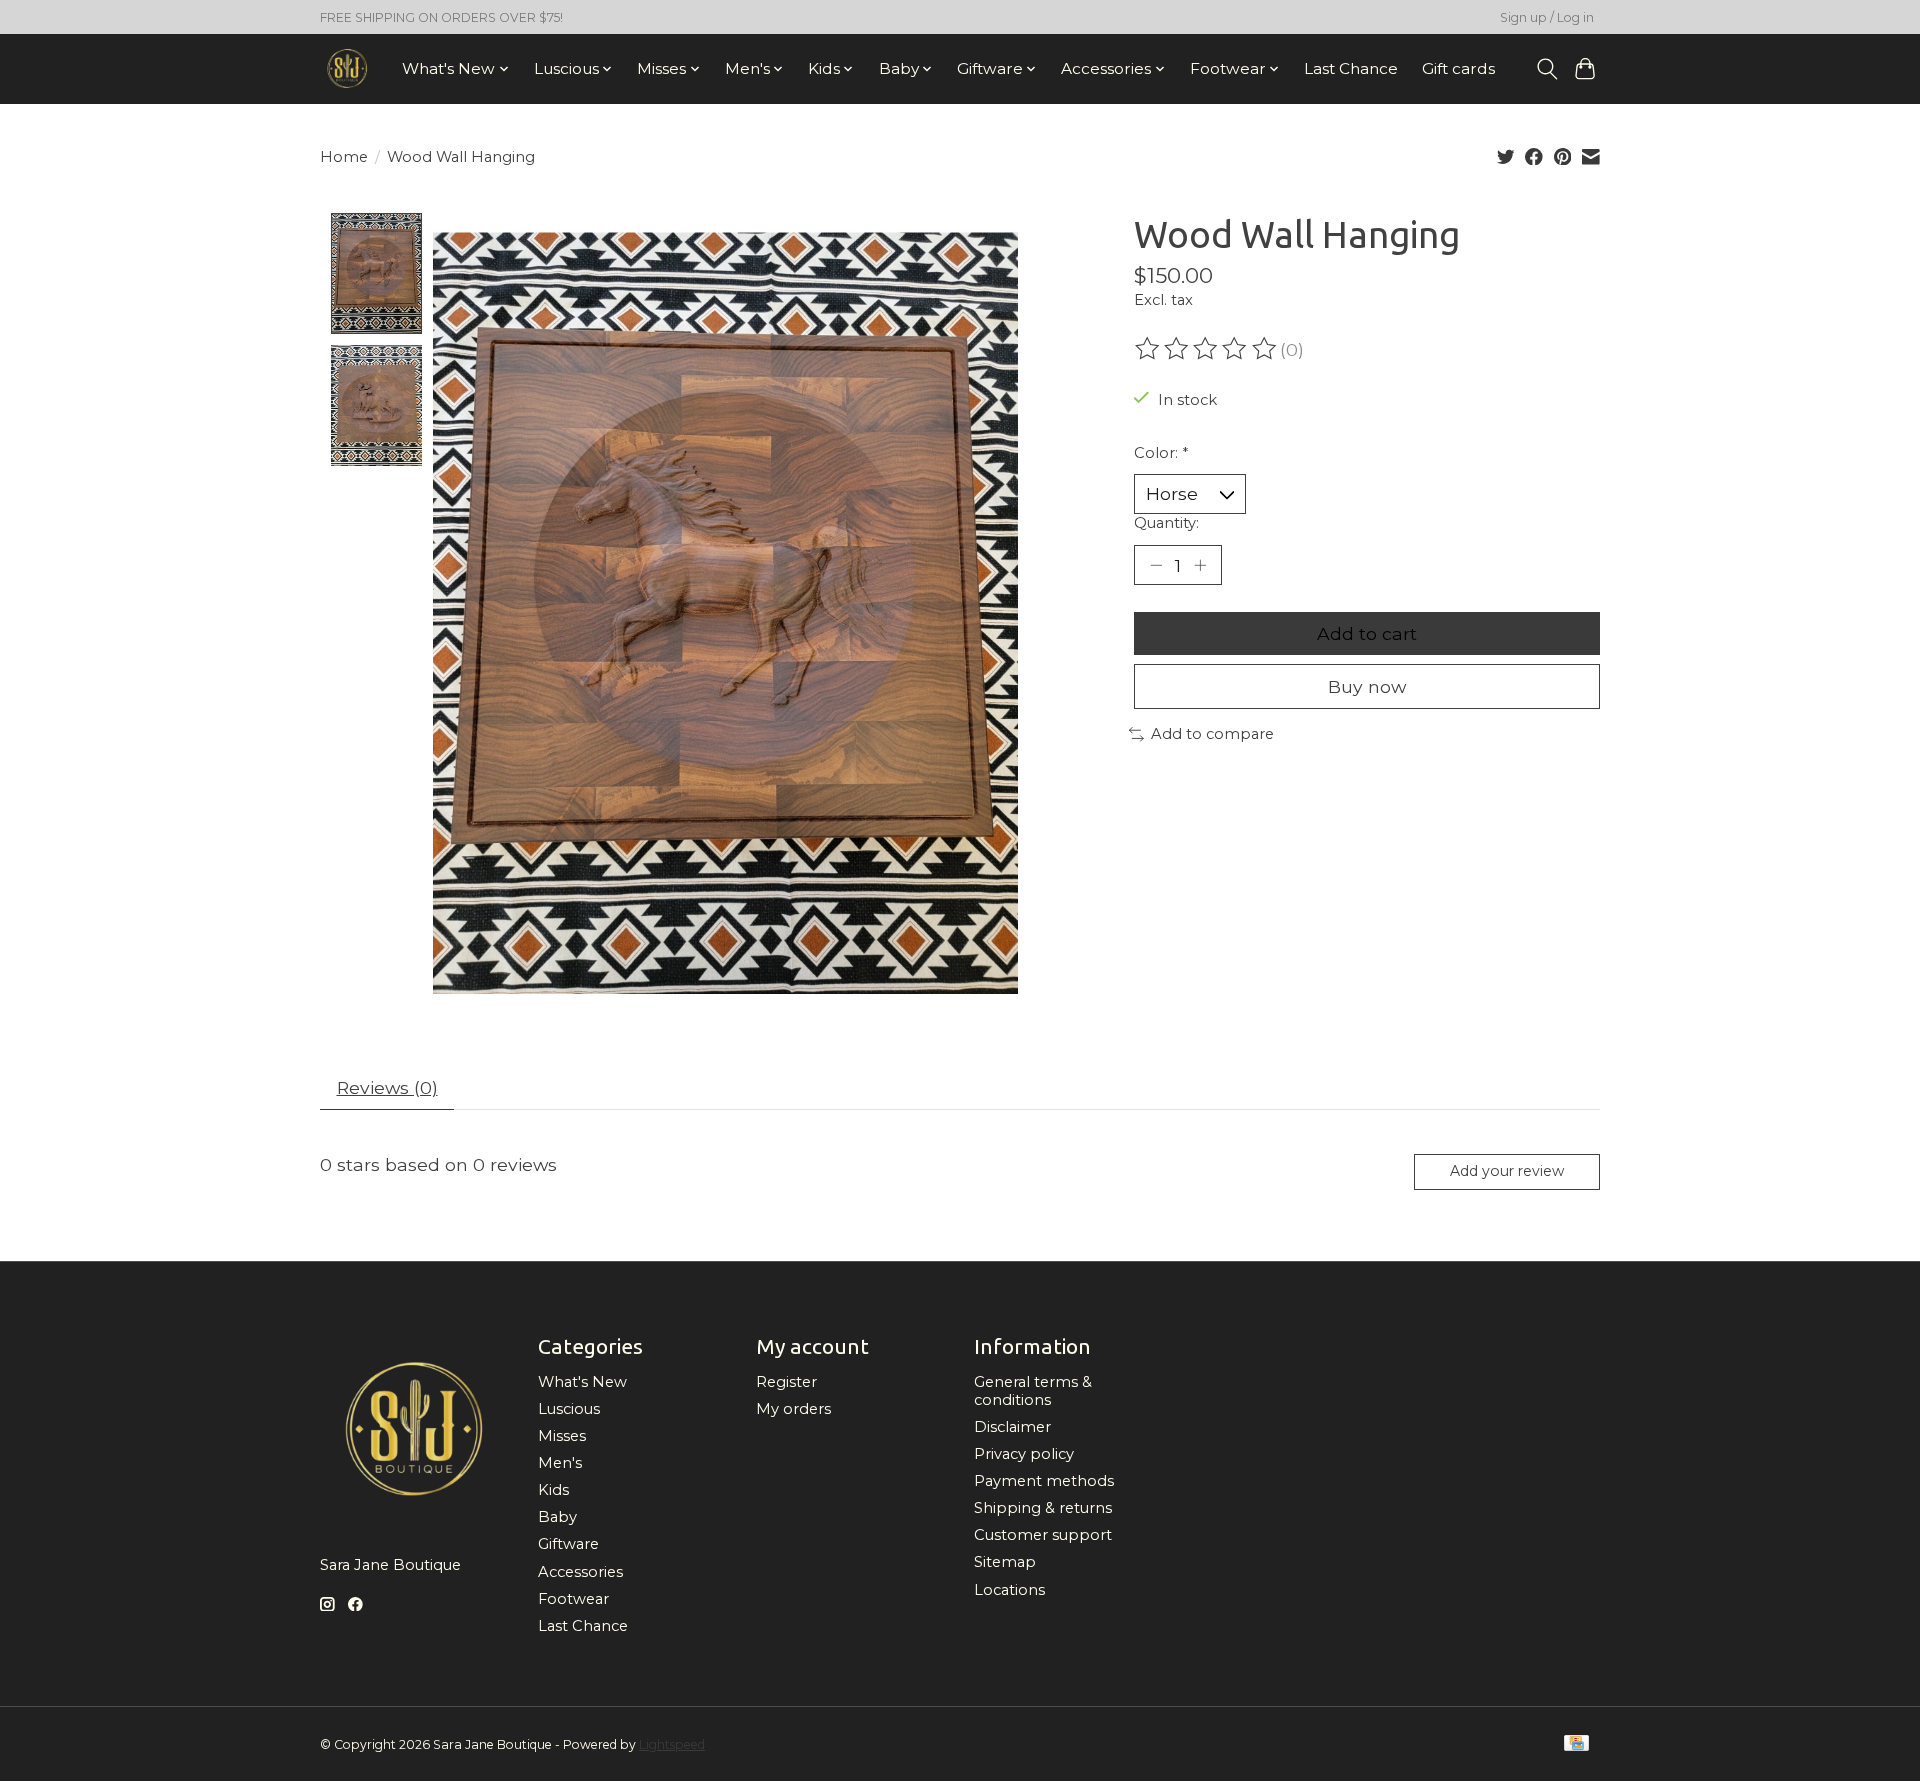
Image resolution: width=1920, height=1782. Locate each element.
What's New (582, 1382)
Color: (1161, 453)
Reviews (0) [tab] (387, 1087)
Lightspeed (672, 1744)
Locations (1009, 1590)
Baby (557, 1517)
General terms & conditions (1033, 1391)
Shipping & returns (1043, 1508)
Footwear (573, 1599)
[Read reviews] (1207, 349)
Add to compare (1212, 734)
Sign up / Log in (1547, 17)
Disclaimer (1012, 1427)
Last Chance (1351, 68)
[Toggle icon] (1546, 69)
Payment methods (1044, 1481)
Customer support (1043, 1535)
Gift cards (1458, 68)
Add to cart (1367, 633)
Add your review (1507, 1171)
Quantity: (1166, 523)
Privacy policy (1024, 1454)
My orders (793, 1409)
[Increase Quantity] (1200, 565)
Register (786, 1382)
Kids (553, 1490)
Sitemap (1005, 1562)
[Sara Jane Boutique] (347, 68)
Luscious (569, 1409)
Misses (562, 1436)
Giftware (568, 1544)
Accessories (580, 1572)
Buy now (1367, 686)
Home (344, 157)
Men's (560, 1463)
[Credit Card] (1576, 1744)
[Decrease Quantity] (1156, 565)
